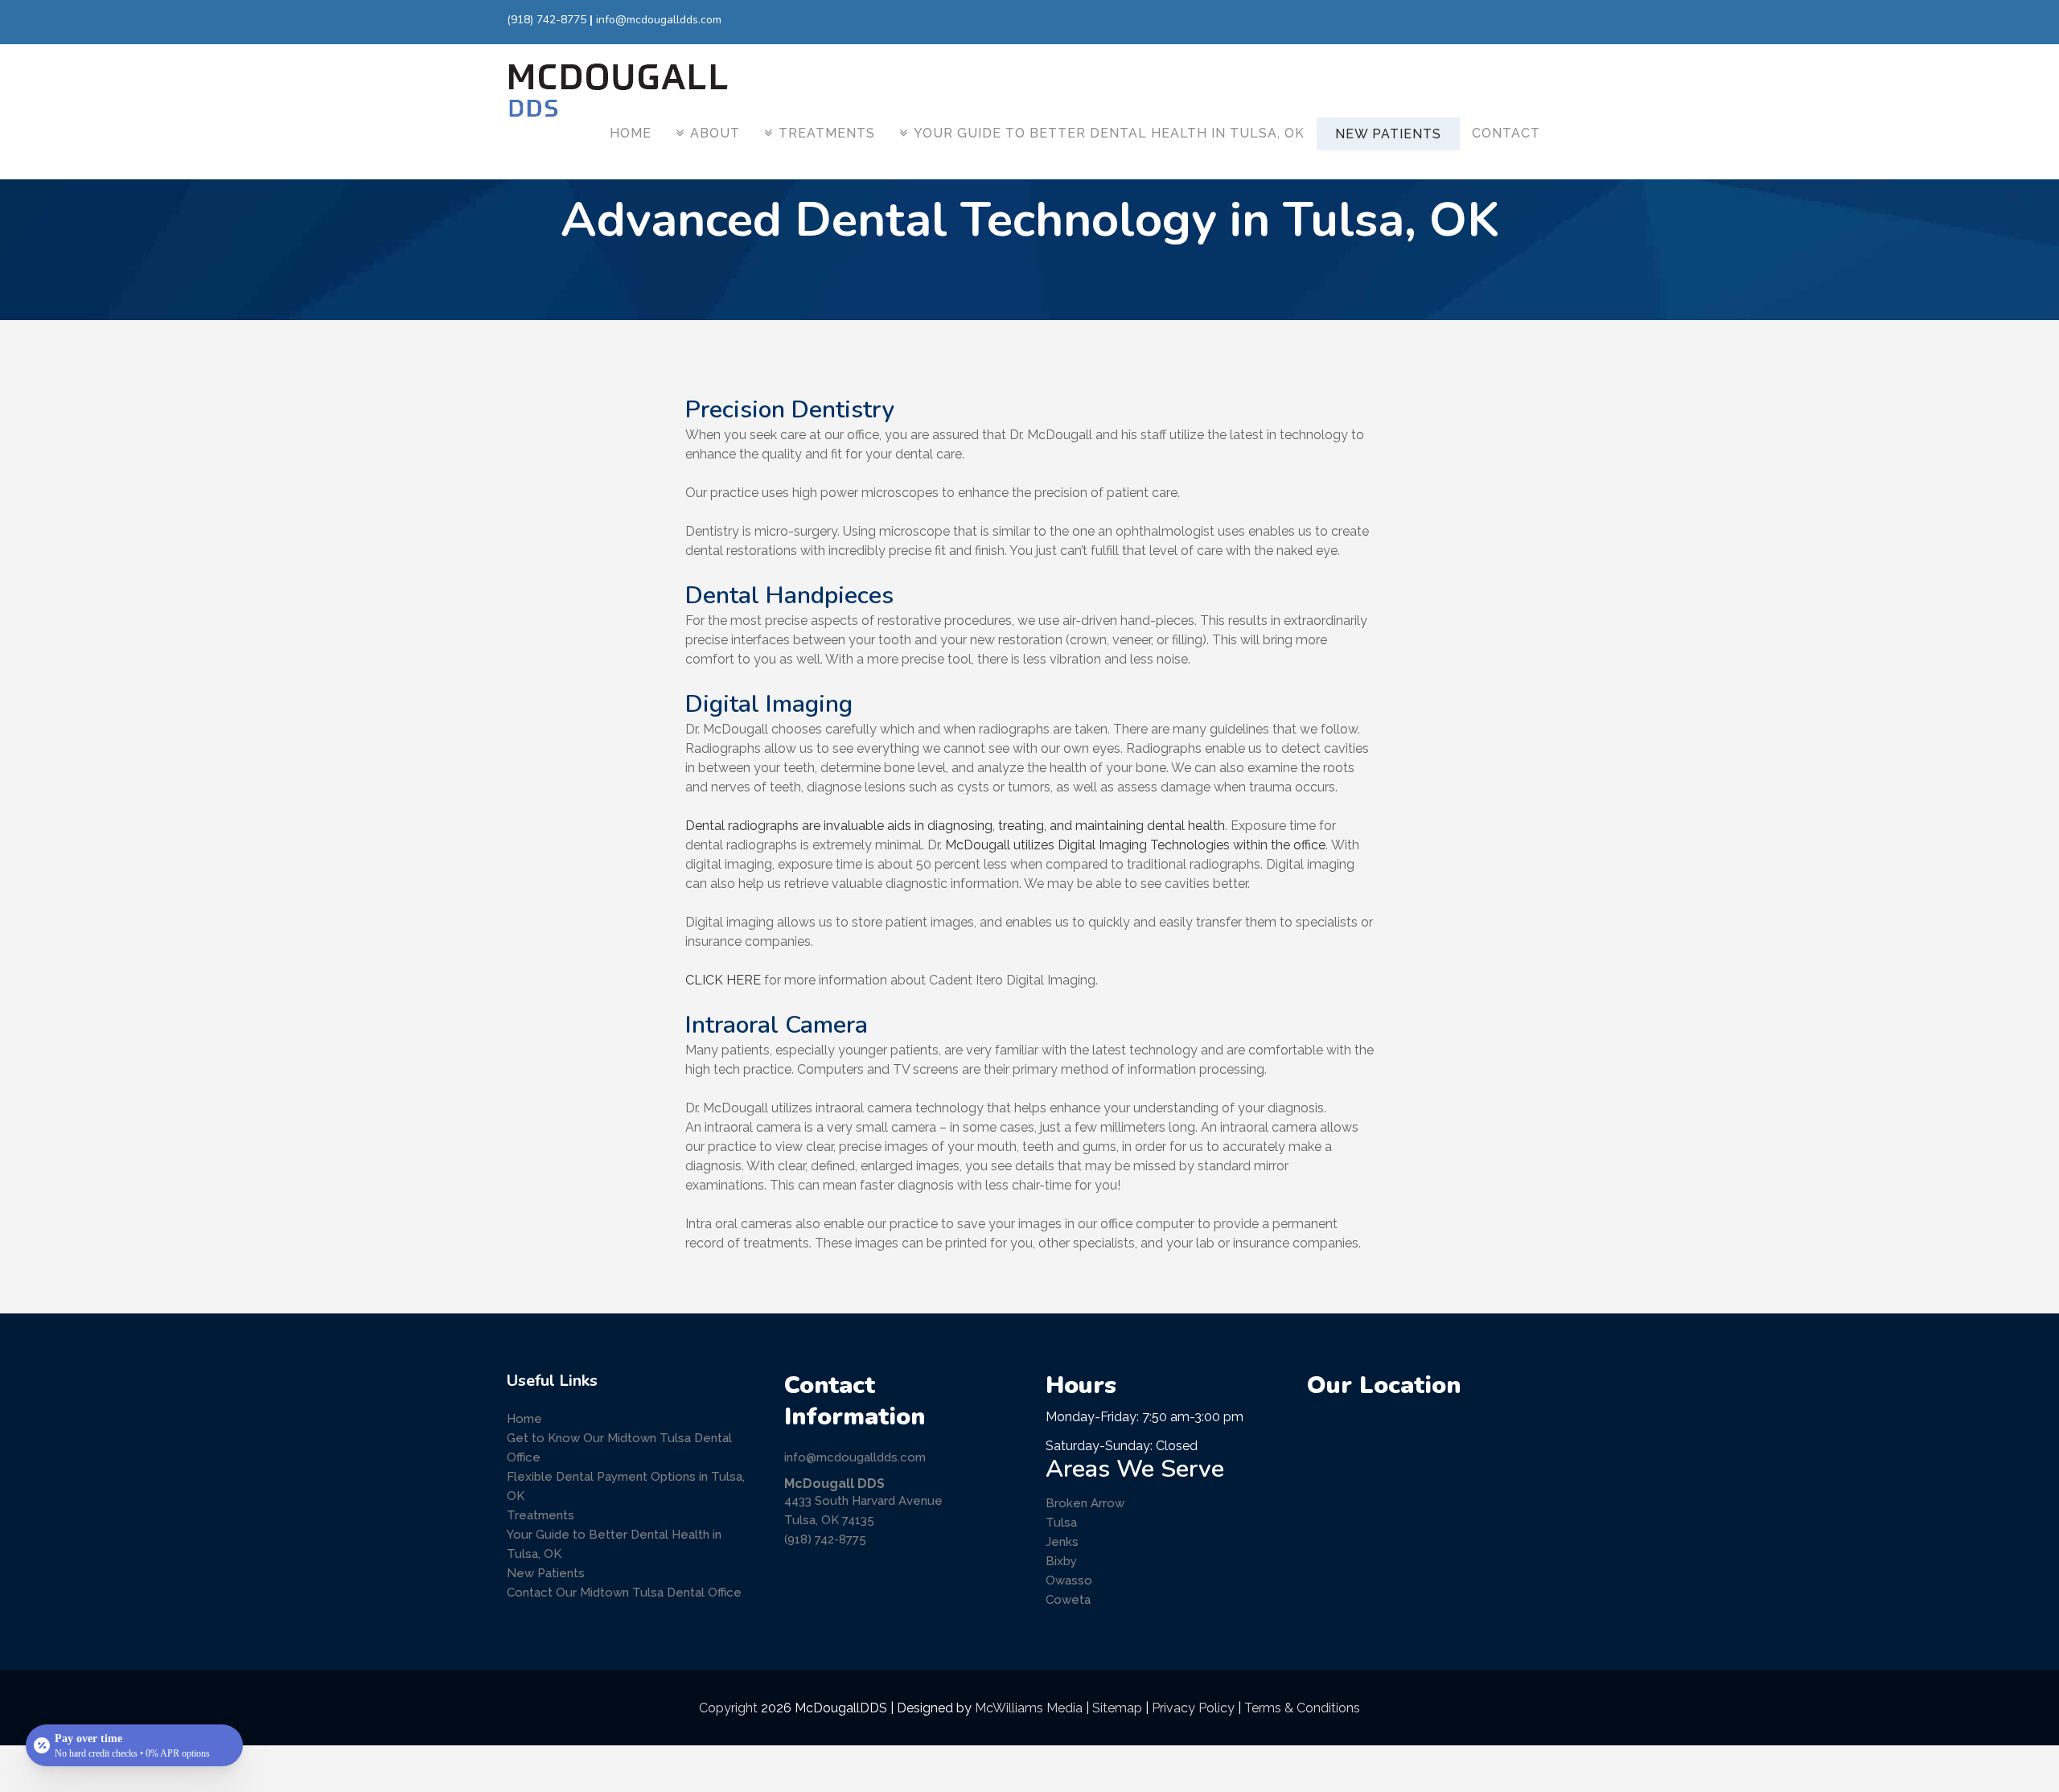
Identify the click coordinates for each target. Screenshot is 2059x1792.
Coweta (1068, 1600)
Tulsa (1061, 1523)
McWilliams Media (1029, 1708)
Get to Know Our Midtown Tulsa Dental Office (619, 1448)
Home (524, 1419)
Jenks (1062, 1542)
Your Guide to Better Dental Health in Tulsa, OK (614, 1544)
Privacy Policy (1193, 1708)
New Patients (546, 1573)
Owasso (1069, 1580)
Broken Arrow (1085, 1503)
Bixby (1061, 1561)
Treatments (540, 1515)
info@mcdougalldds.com (659, 20)
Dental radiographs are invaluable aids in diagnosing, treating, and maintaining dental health (955, 826)
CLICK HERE (723, 980)
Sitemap (1117, 1708)
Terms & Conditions (1302, 1708)
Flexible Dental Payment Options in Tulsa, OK (626, 1486)
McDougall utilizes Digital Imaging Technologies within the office (1135, 845)
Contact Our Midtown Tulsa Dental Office (624, 1593)
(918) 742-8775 (547, 20)
